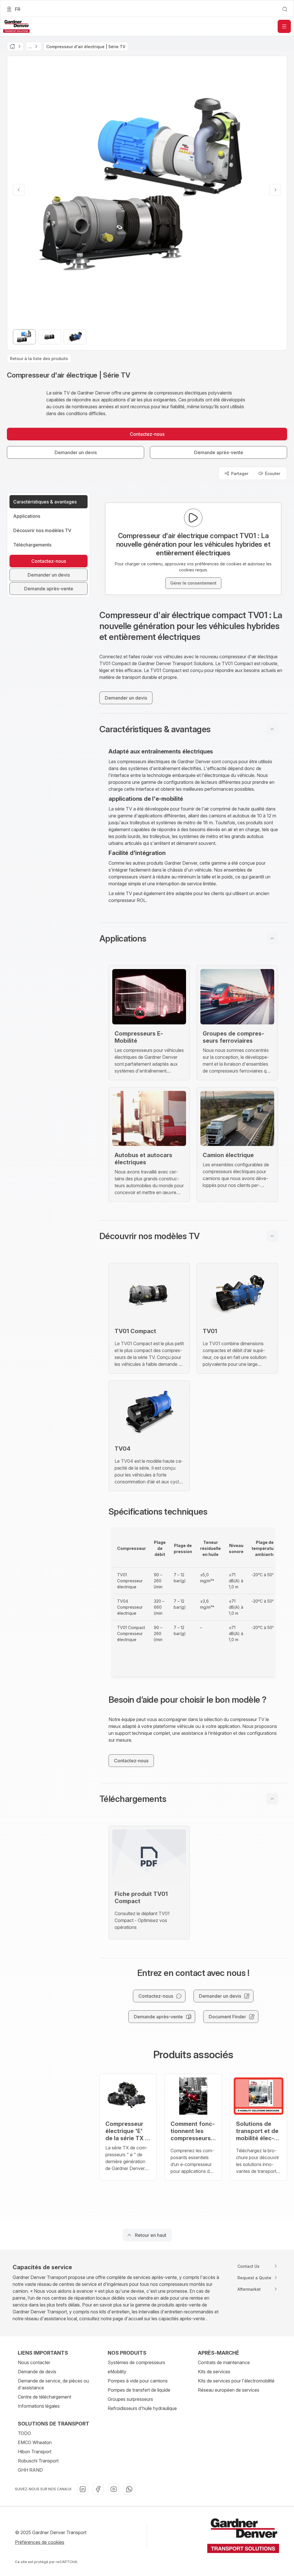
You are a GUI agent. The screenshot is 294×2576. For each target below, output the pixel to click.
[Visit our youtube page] (114, 2489)
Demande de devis (37, 2372)
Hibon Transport (35, 2452)
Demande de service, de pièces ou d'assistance (53, 2384)
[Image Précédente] (19, 190)
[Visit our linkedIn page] (83, 2489)
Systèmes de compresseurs (136, 2362)
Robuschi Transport (38, 2461)
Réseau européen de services (229, 2390)
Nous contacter (34, 2362)
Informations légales (39, 2406)
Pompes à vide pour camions (138, 2381)
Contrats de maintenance (224, 2362)
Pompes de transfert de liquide (139, 2390)
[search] (285, 9)
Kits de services (214, 2372)
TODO (24, 2433)
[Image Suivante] (275, 190)
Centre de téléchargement (45, 2397)
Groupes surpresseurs (130, 2399)
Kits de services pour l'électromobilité (236, 2381)
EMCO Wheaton (35, 2442)
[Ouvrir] (284, 26)
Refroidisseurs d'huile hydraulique (142, 2408)
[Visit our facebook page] (98, 2489)
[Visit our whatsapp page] (129, 2489)
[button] (193, 729)
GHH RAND (30, 2470)
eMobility (117, 2372)
